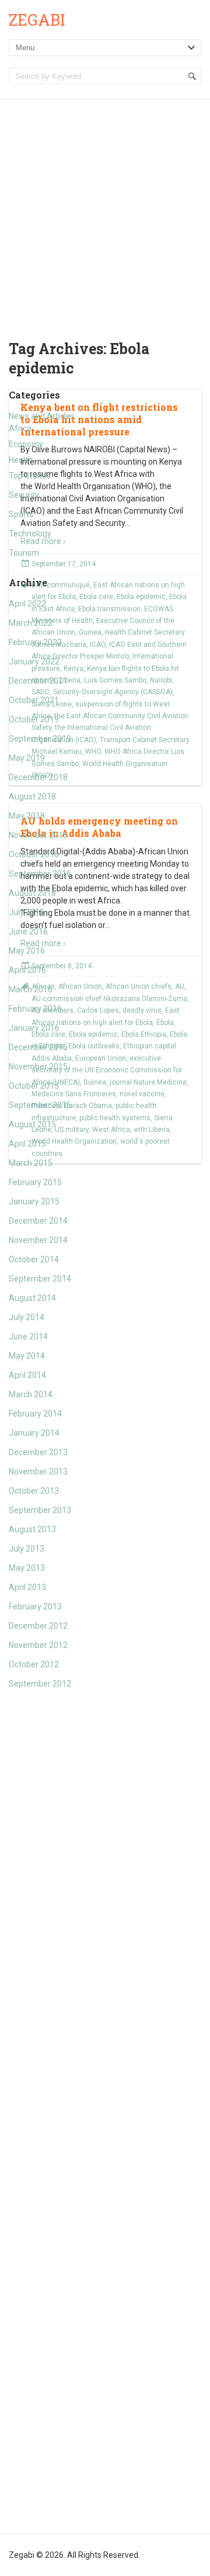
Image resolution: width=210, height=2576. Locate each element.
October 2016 (34, 854)
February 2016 (35, 1009)
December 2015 (38, 1047)
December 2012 (38, 1626)
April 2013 (27, 1587)
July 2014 (27, 1317)
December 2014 (38, 1221)
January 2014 (34, 1433)
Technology (30, 534)
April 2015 (27, 1144)
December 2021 (38, 681)
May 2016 (27, 951)
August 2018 (32, 797)
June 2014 (28, 1337)
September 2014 (40, 1279)
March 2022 (31, 623)
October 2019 (34, 719)
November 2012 (38, 1645)
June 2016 (28, 932)
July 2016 (27, 912)
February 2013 (35, 1606)
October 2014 (34, 1259)
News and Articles (42, 416)
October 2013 (34, 1491)
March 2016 (31, 989)
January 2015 (34, 1202)
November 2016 (38, 835)
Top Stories (30, 476)
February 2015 (35, 1182)
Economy (26, 444)
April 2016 (27, 970)
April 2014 (27, 1375)
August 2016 (32, 893)
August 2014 (32, 1298)
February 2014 (35, 1414)
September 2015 (40, 1105)
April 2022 (27, 604)
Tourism (24, 553)
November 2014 (38, 1240)
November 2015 (38, 1067)
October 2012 (34, 1664)
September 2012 (40, 1684)
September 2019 (40, 739)
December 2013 (38, 1452)
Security (24, 495)
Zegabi (37, 20)
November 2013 (38, 1471)
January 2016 (34, 1028)
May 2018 (27, 816)
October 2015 (34, 1086)
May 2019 (27, 758)
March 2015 (31, 1163)
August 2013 (32, 1529)
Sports (21, 514)
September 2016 (40, 874)
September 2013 (40, 1510)
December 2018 (38, 777)
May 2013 (27, 1568)
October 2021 (34, 700)
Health (21, 460)
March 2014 (31, 1394)
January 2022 (34, 662)
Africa (20, 428)
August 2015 (32, 1124)
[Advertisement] (105, 210)
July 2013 (27, 1549)
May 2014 (27, 1356)
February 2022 (35, 642)
